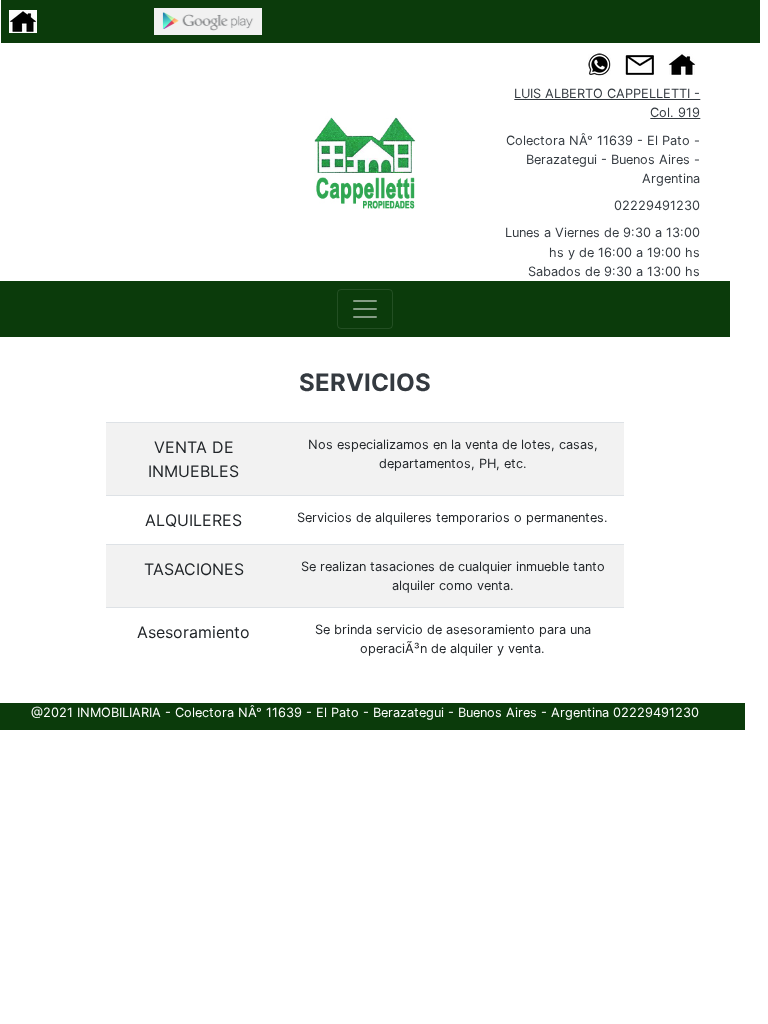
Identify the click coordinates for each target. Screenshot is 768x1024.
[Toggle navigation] (365, 309)
